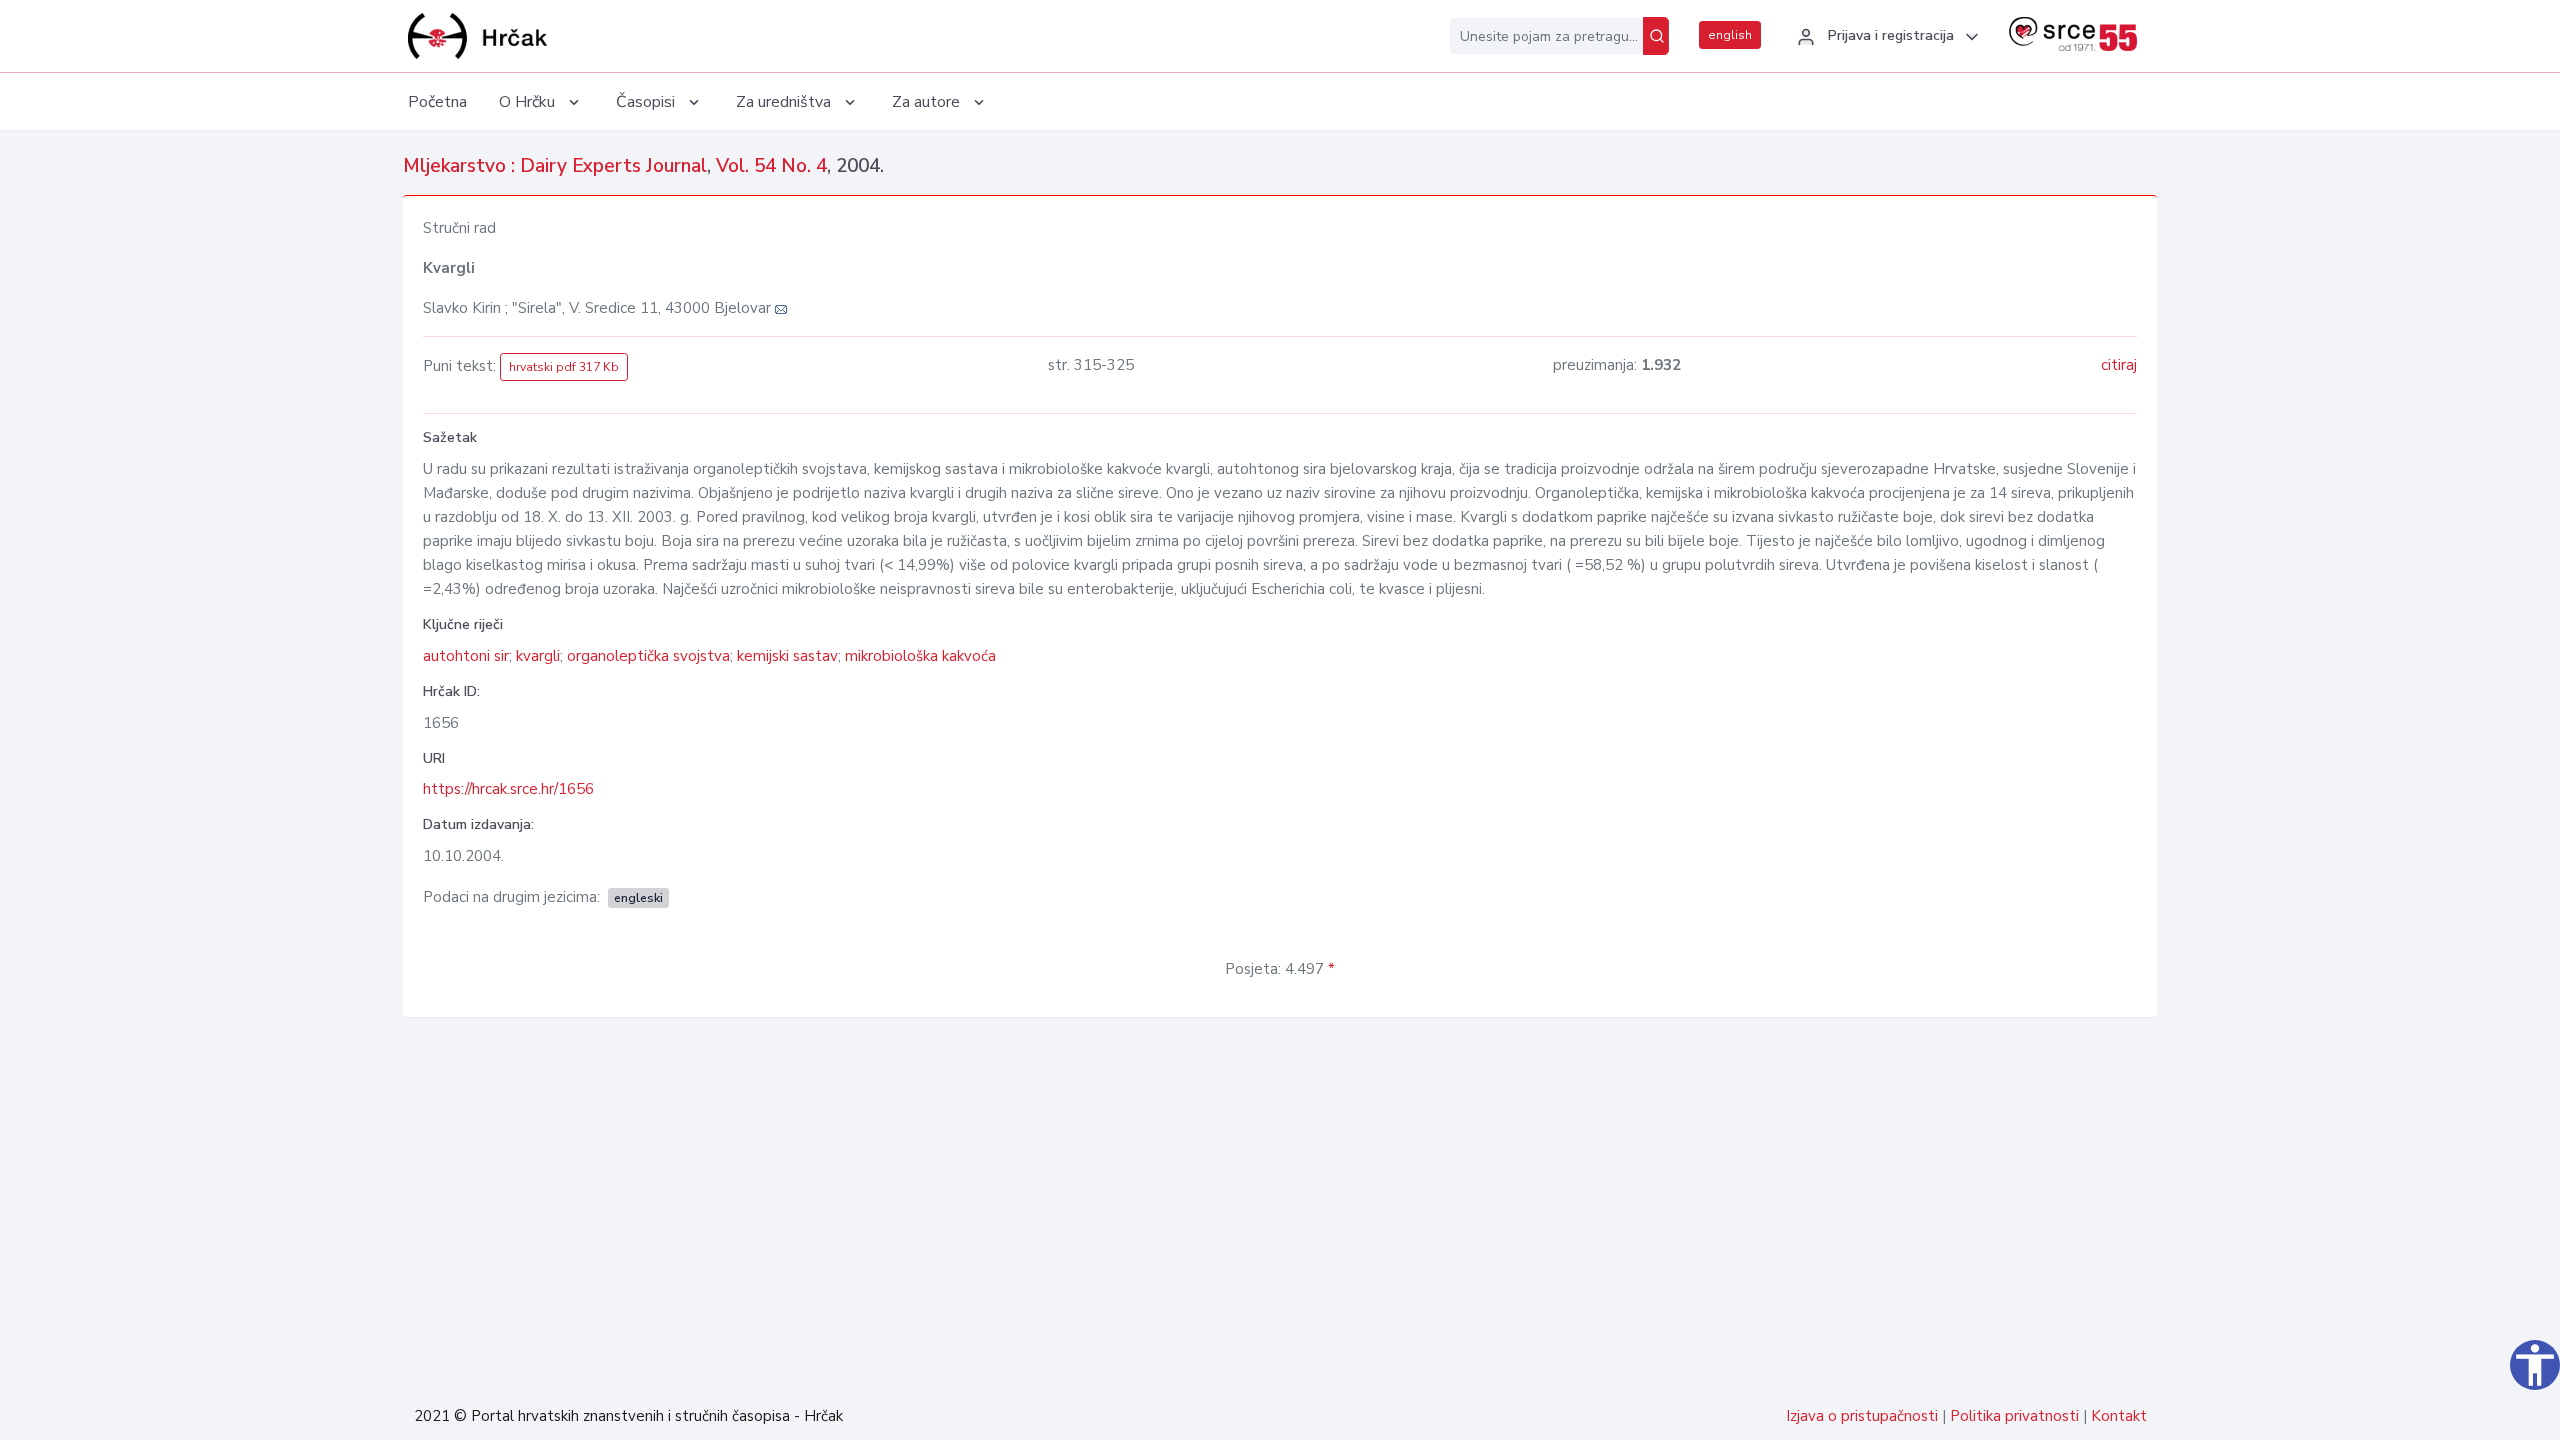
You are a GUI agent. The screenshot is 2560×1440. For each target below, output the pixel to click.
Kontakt (2119, 1416)
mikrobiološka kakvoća (920, 656)
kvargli (538, 656)
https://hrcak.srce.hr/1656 (508, 789)
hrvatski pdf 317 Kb (564, 367)
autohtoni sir (466, 656)
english (1730, 35)
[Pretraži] (1656, 36)
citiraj (2119, 365)
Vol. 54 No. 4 (771, 166)
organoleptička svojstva (648, 656)
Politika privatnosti (2014, 1416)
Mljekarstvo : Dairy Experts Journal (555, 166)
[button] (1885, 37)
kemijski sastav (787, 656)
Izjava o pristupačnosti (1862, 1416)
